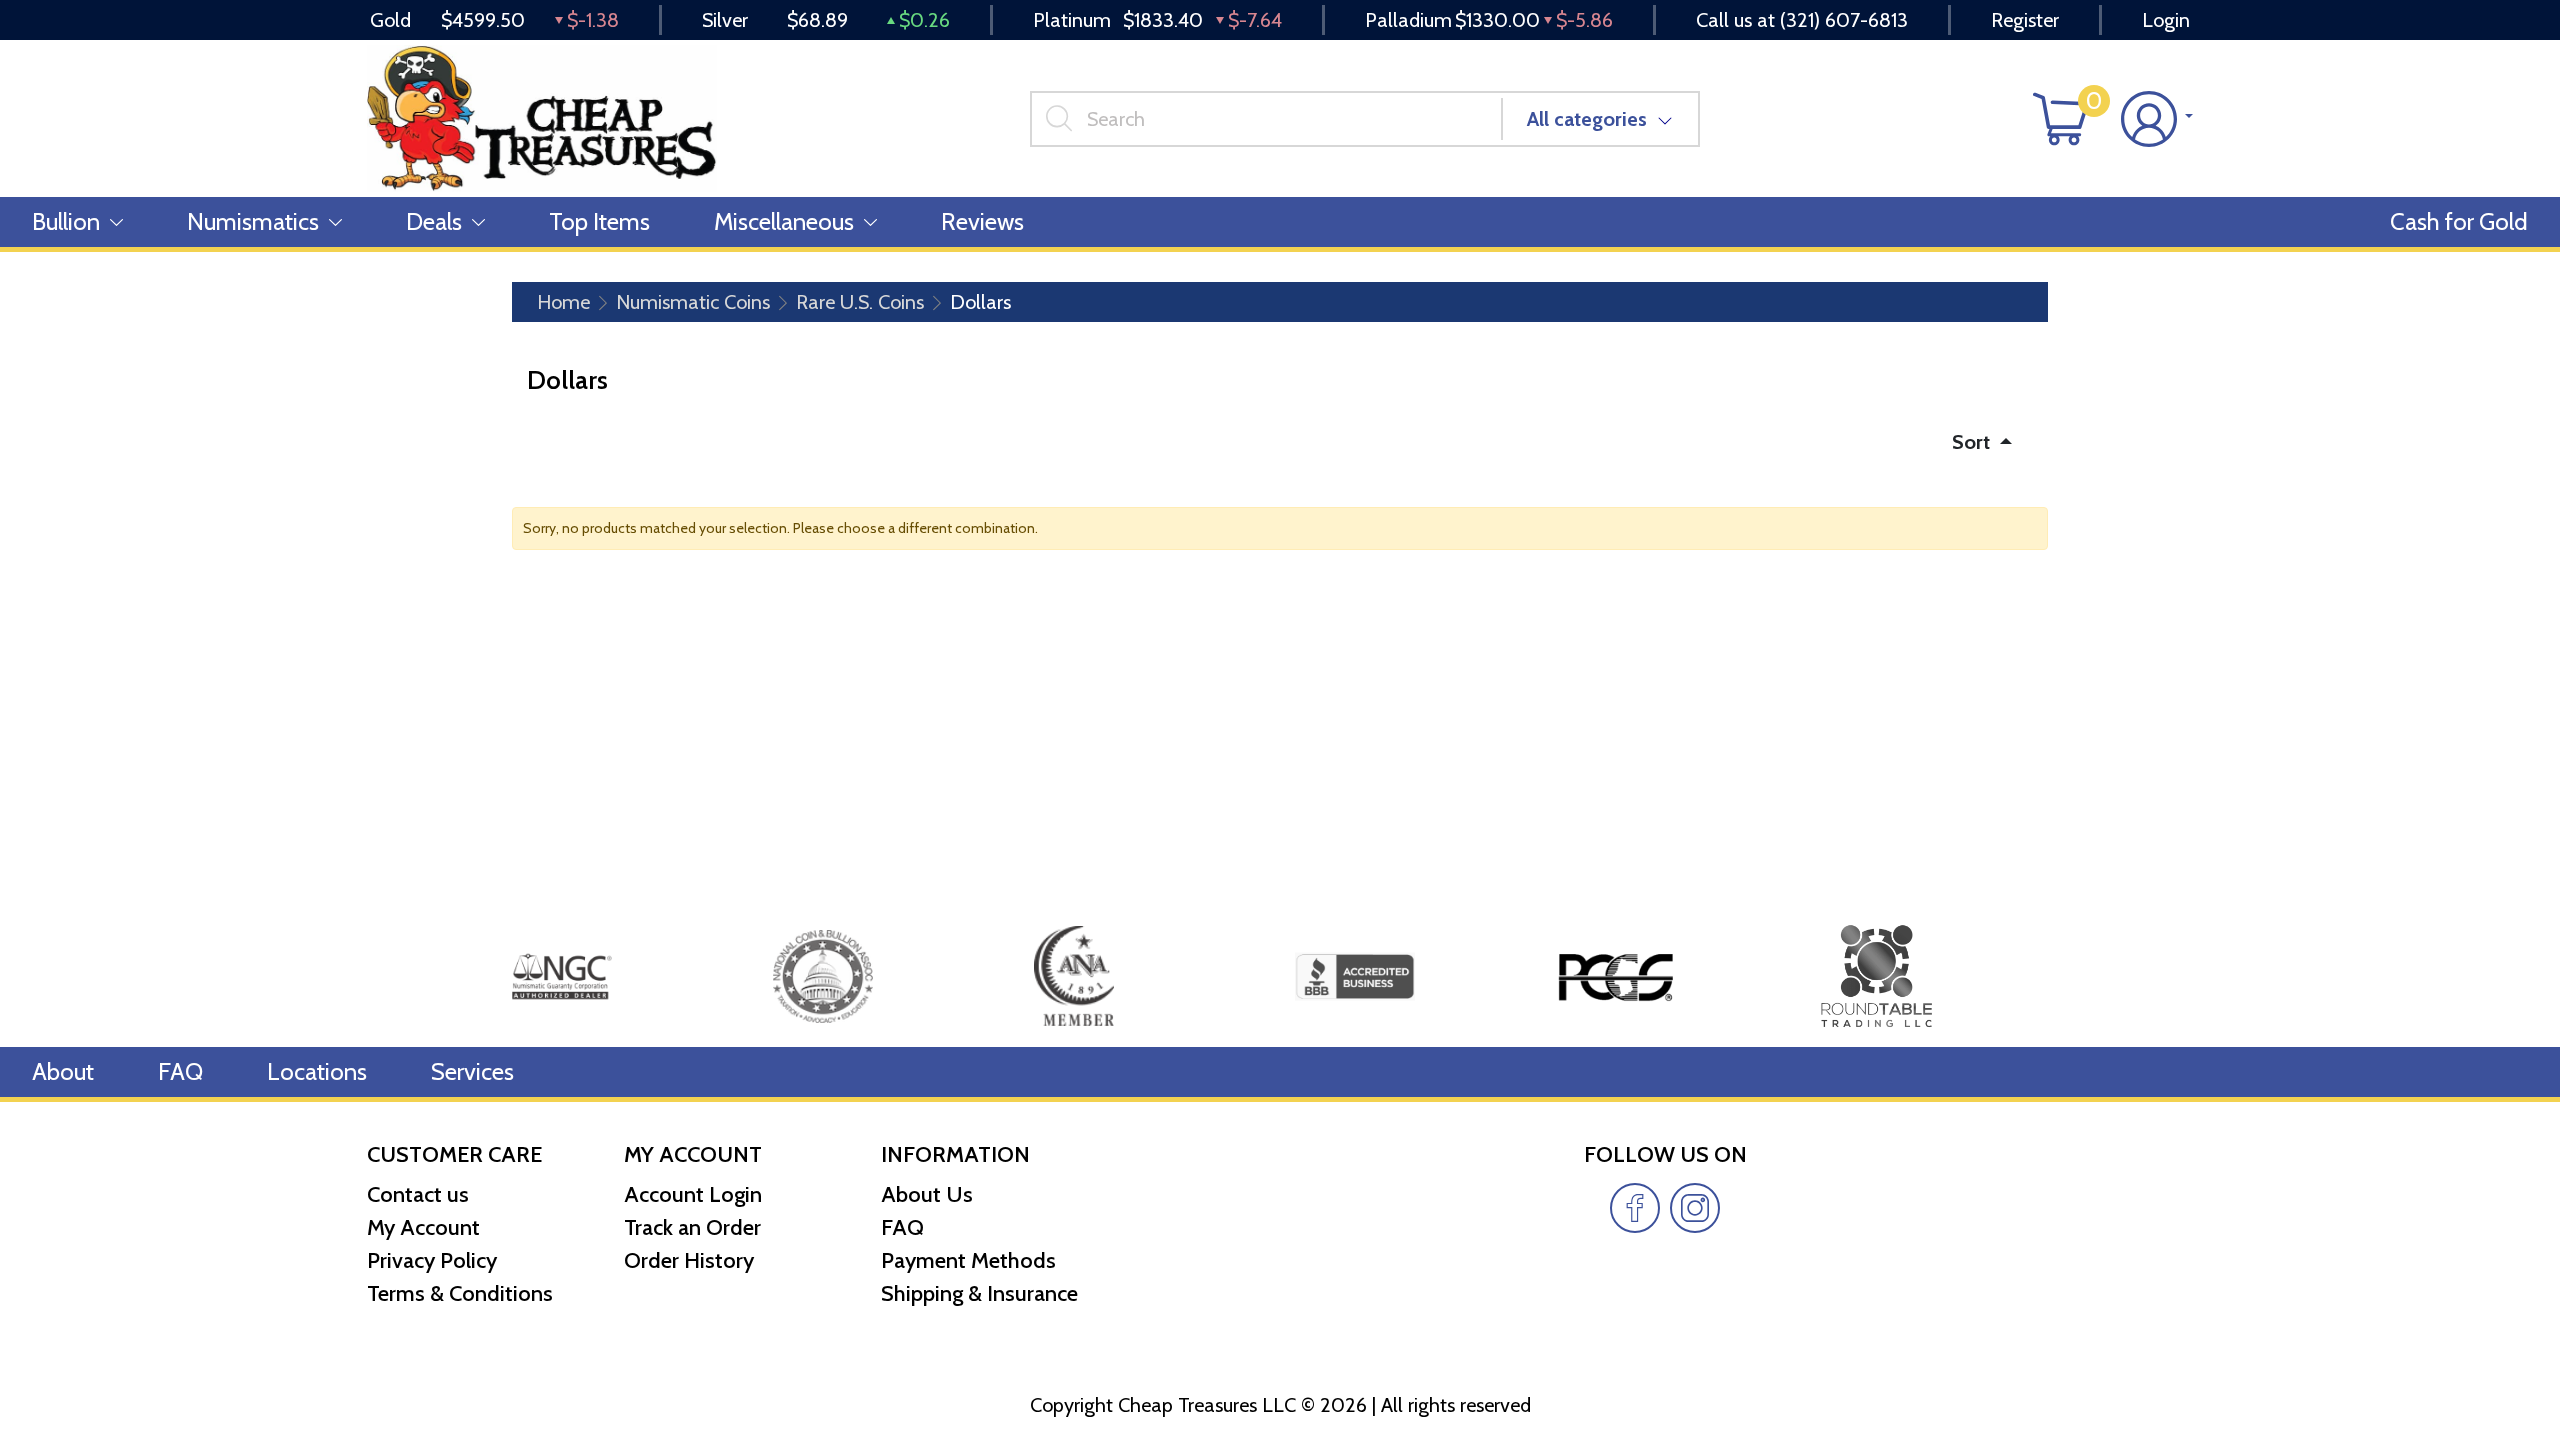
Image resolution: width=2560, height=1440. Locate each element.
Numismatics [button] (253, 221)
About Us (927, 1194)
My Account (423, 1227)
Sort (1973, 442)
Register (2025, 20)
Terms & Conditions (460, 1293)
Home (563, 302)
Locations (317, 1071)
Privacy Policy (432, 1260)
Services (472, 1071)
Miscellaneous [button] (784, 221)
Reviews (982, 221)
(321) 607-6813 (1844, 20)
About (63, 1071)
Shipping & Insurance (979, 1293)
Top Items (599, 221)
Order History (689, 1260)
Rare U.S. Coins (860, 302)
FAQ (180, 1071)
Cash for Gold (2459, 221)
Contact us (418, 1194)
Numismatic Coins (693, 302)
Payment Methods (968, 1260)
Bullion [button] (66, 221)
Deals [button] (434, 221)
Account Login (693, 1194)
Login (2166, 20)
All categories (1587, 119)
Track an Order (692, 1227)
